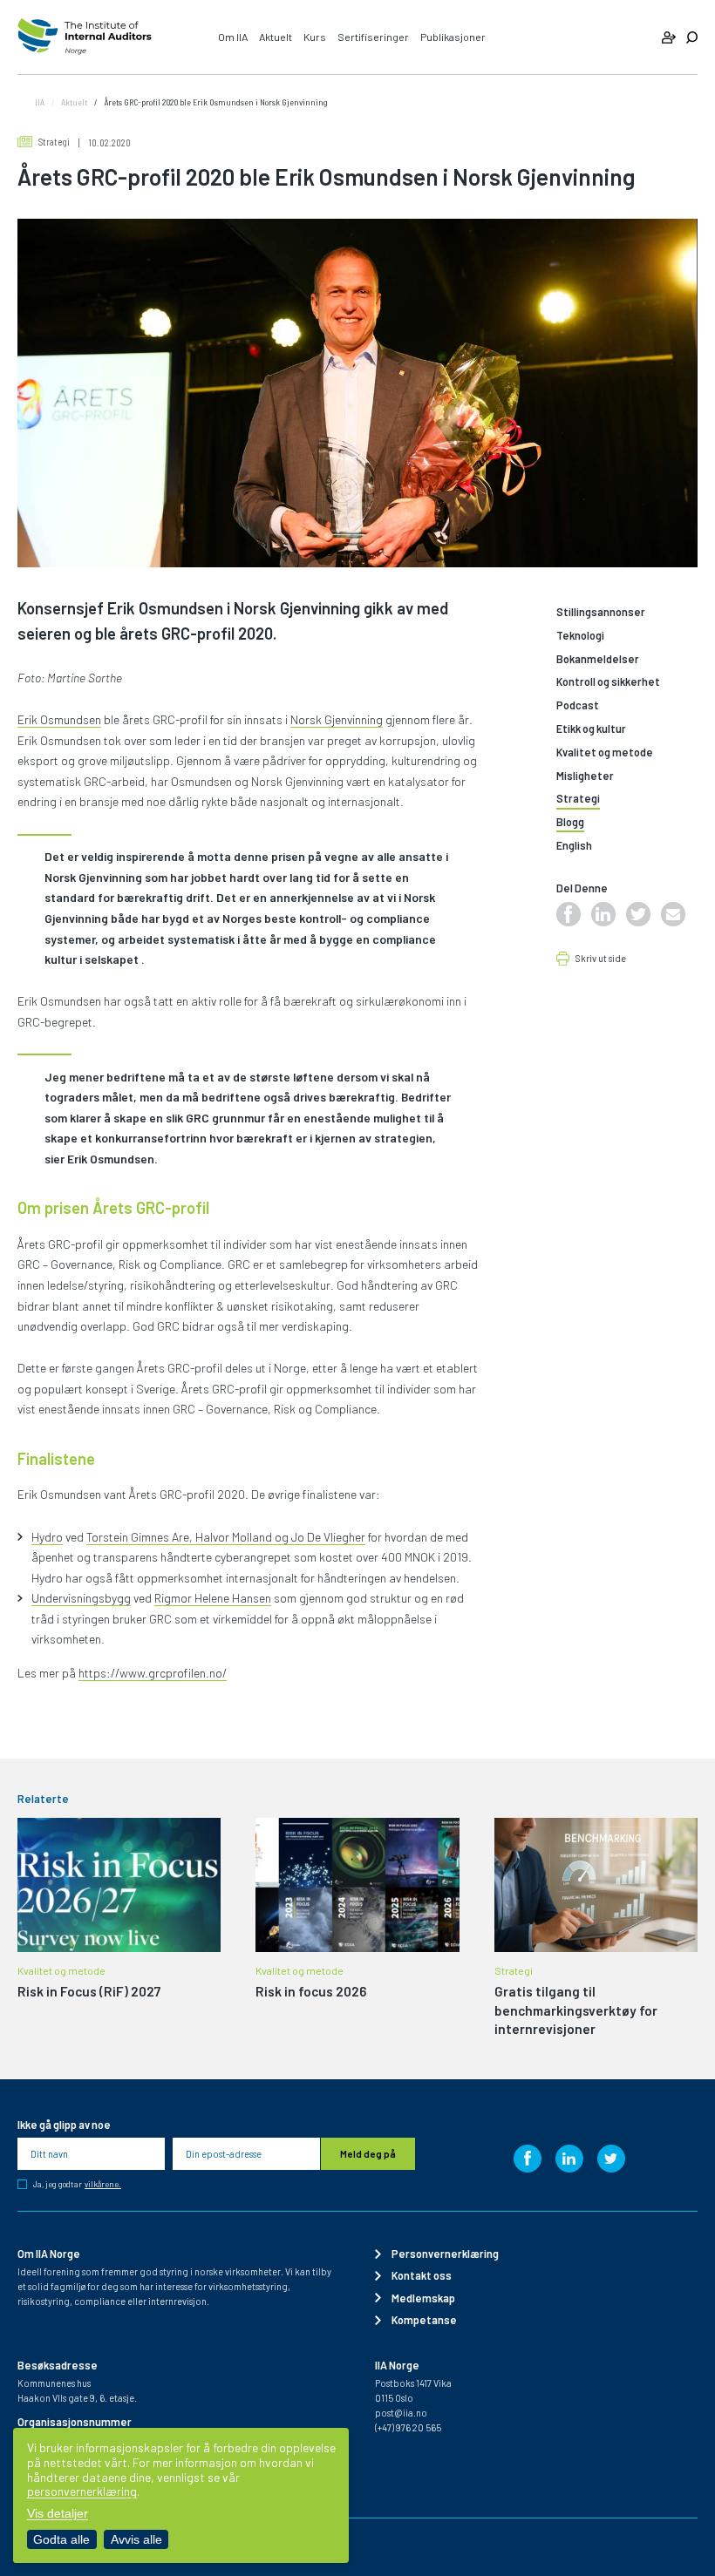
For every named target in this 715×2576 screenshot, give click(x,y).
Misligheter (585, 776)
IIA (40, 102)
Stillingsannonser (601, 612)
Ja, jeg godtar (77, 2184)
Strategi (54, 142)
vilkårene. (103, 2185)
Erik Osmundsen (59, 719)
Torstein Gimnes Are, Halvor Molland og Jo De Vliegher (226, 1537)
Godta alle (61, 2539)
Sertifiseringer (373, 37)
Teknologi (580, 636)
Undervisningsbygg (81, 1598)
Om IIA (233, 37)
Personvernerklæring (445, 2254)
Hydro (47, 1537)
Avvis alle (136, 2539)
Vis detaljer (58, 2513)
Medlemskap (423, 2298)
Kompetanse (424, 2320)
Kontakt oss (422, 2275)
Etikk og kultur (591, 729)
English (574, 846)
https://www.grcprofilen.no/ (153, 1673)
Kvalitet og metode (605, 752)
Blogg (570, 822)
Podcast (578, 705)
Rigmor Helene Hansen (213, 1598)
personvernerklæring (82, 2491)
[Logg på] (668, 37)
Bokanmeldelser (598, 659)
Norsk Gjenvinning (337, 719)
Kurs (315, 37)
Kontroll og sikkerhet (608, 682)
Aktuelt (276, 37)
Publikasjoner (453, 37)
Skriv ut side (601, 959)
